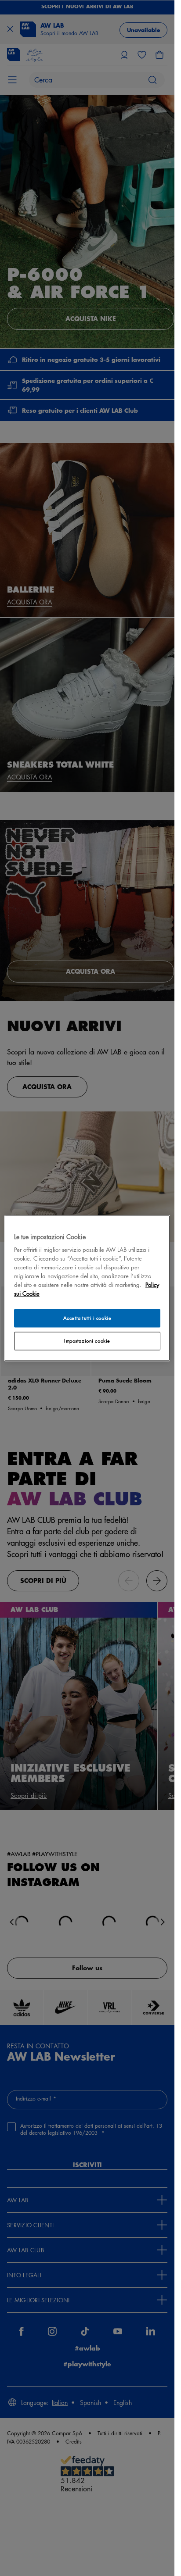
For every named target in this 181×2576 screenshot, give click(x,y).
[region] (87, 1288)
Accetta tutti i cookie (87, 1318)
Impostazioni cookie (87, 1341)
